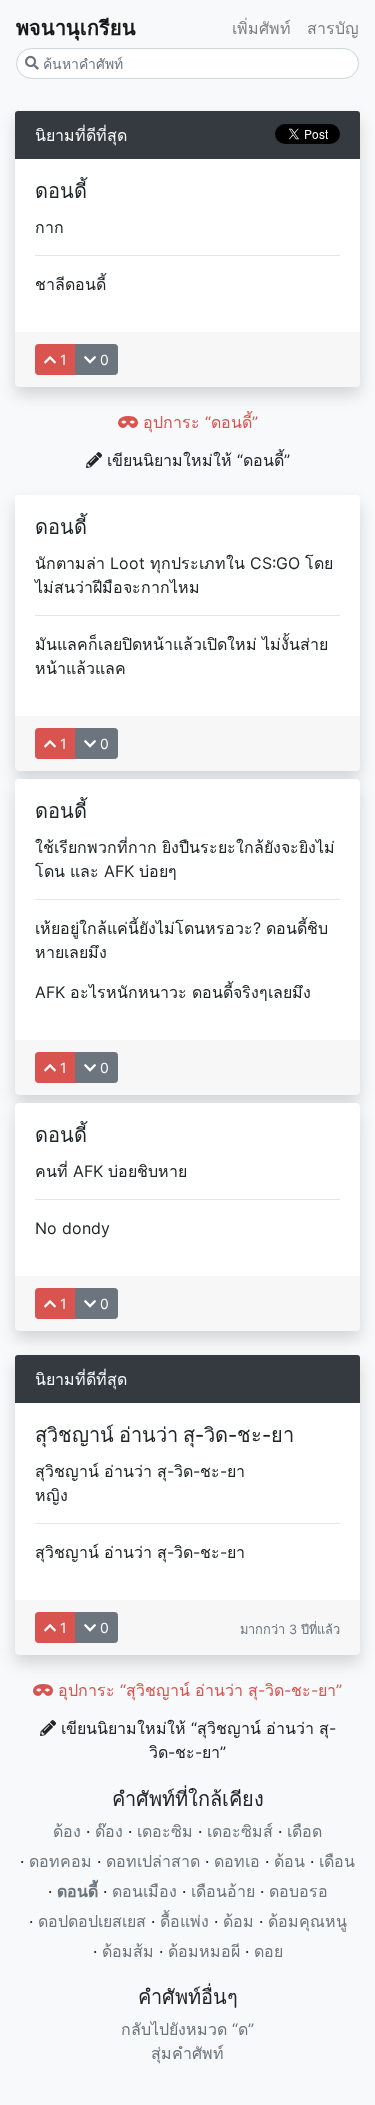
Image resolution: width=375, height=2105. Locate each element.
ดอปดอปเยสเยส (92, 1921)
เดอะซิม (165, 1831)
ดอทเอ (237, 1861)
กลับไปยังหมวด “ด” (187, 2029)
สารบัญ (333, 28)
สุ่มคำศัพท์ (187, 2053)
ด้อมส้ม (128, 1951)
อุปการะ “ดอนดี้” (198, 422)
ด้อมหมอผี (204, 1951)
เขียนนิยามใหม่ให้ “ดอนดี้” (196, 460)
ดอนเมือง (144, 1891)
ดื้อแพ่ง (184, 1921)
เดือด (304, 1831)
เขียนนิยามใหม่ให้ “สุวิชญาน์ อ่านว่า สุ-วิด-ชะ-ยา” (196, 1740)
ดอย (268, 1951)
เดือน (337, 1861)
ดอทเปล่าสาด (153, 1861)
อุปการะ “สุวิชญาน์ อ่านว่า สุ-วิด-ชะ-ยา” (197, 1690)
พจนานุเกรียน (76, 28)
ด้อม (238, 1921)
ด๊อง (109, 1831)
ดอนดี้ (77, 1891)
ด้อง (67, 1831)
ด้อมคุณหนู (307, 1921)
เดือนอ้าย (223, 1891)
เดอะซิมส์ (240, 1831)
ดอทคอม (60, 1861)
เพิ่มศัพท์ (261, 28)
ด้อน (289, 1861)
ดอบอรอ (298, 1891)
